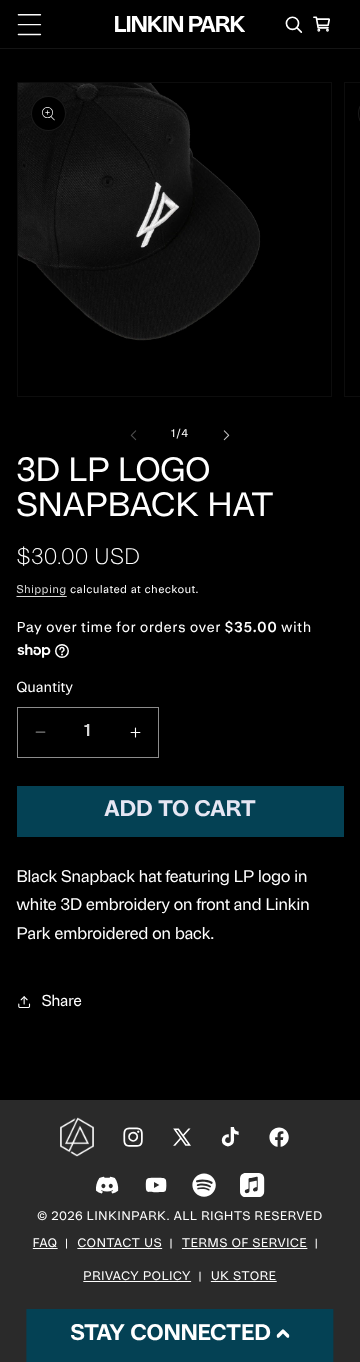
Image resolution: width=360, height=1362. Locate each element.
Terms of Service (244, 1245)
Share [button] (62, 1002)
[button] (30, 24)
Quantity (45, 688)
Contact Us (119, 1245)
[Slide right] (226, 435)
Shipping (42, 590)
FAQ (45, 1245)
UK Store (244, 1278)
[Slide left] (134, 435)
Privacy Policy (137, 1278)
